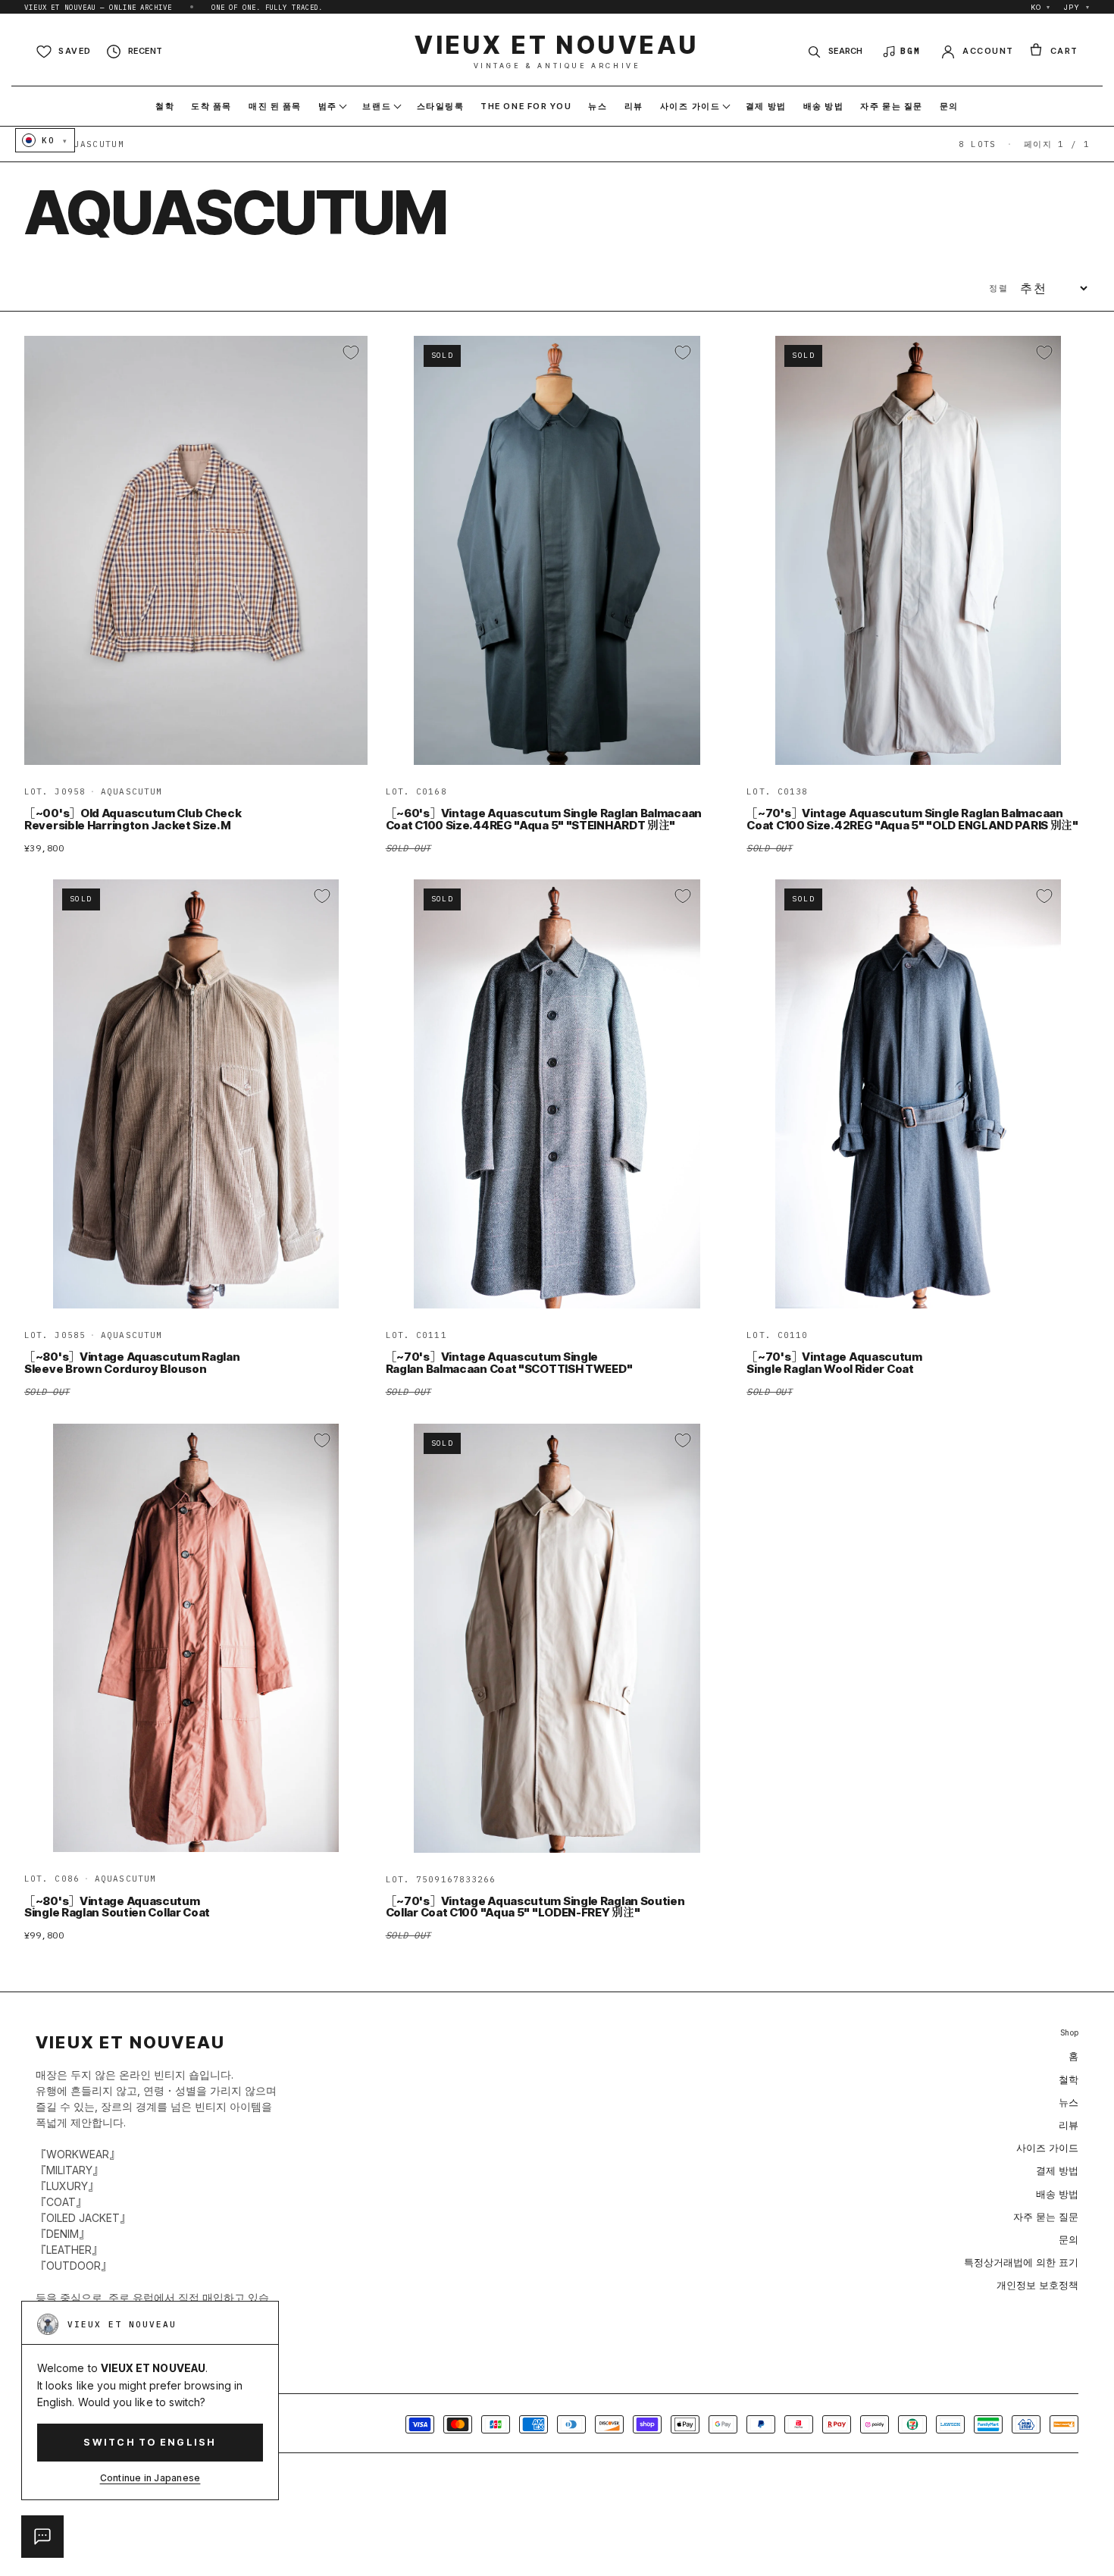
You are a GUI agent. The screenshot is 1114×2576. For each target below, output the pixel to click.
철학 (1069, 2079)
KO (1041, 7)
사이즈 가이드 (1047, 2148)
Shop (1069, 2033)
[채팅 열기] (42, 2537)
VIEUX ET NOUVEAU (557, 51)
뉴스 (1069, 2102)
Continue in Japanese (150, 2478)
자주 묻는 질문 (1046, 2217)
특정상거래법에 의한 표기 (1021, 2262)
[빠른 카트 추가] (346, 747)
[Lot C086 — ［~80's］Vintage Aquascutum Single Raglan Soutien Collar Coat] (196, 1638)
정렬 (998, 288)
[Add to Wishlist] (351, 353)
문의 (1069, 2239)
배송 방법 (1057, 2194)
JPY (1077, 7)
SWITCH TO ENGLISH (150, 2442)
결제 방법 (1057, 2170)
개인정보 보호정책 (1037, 2285)
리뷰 (1069, 2125)
